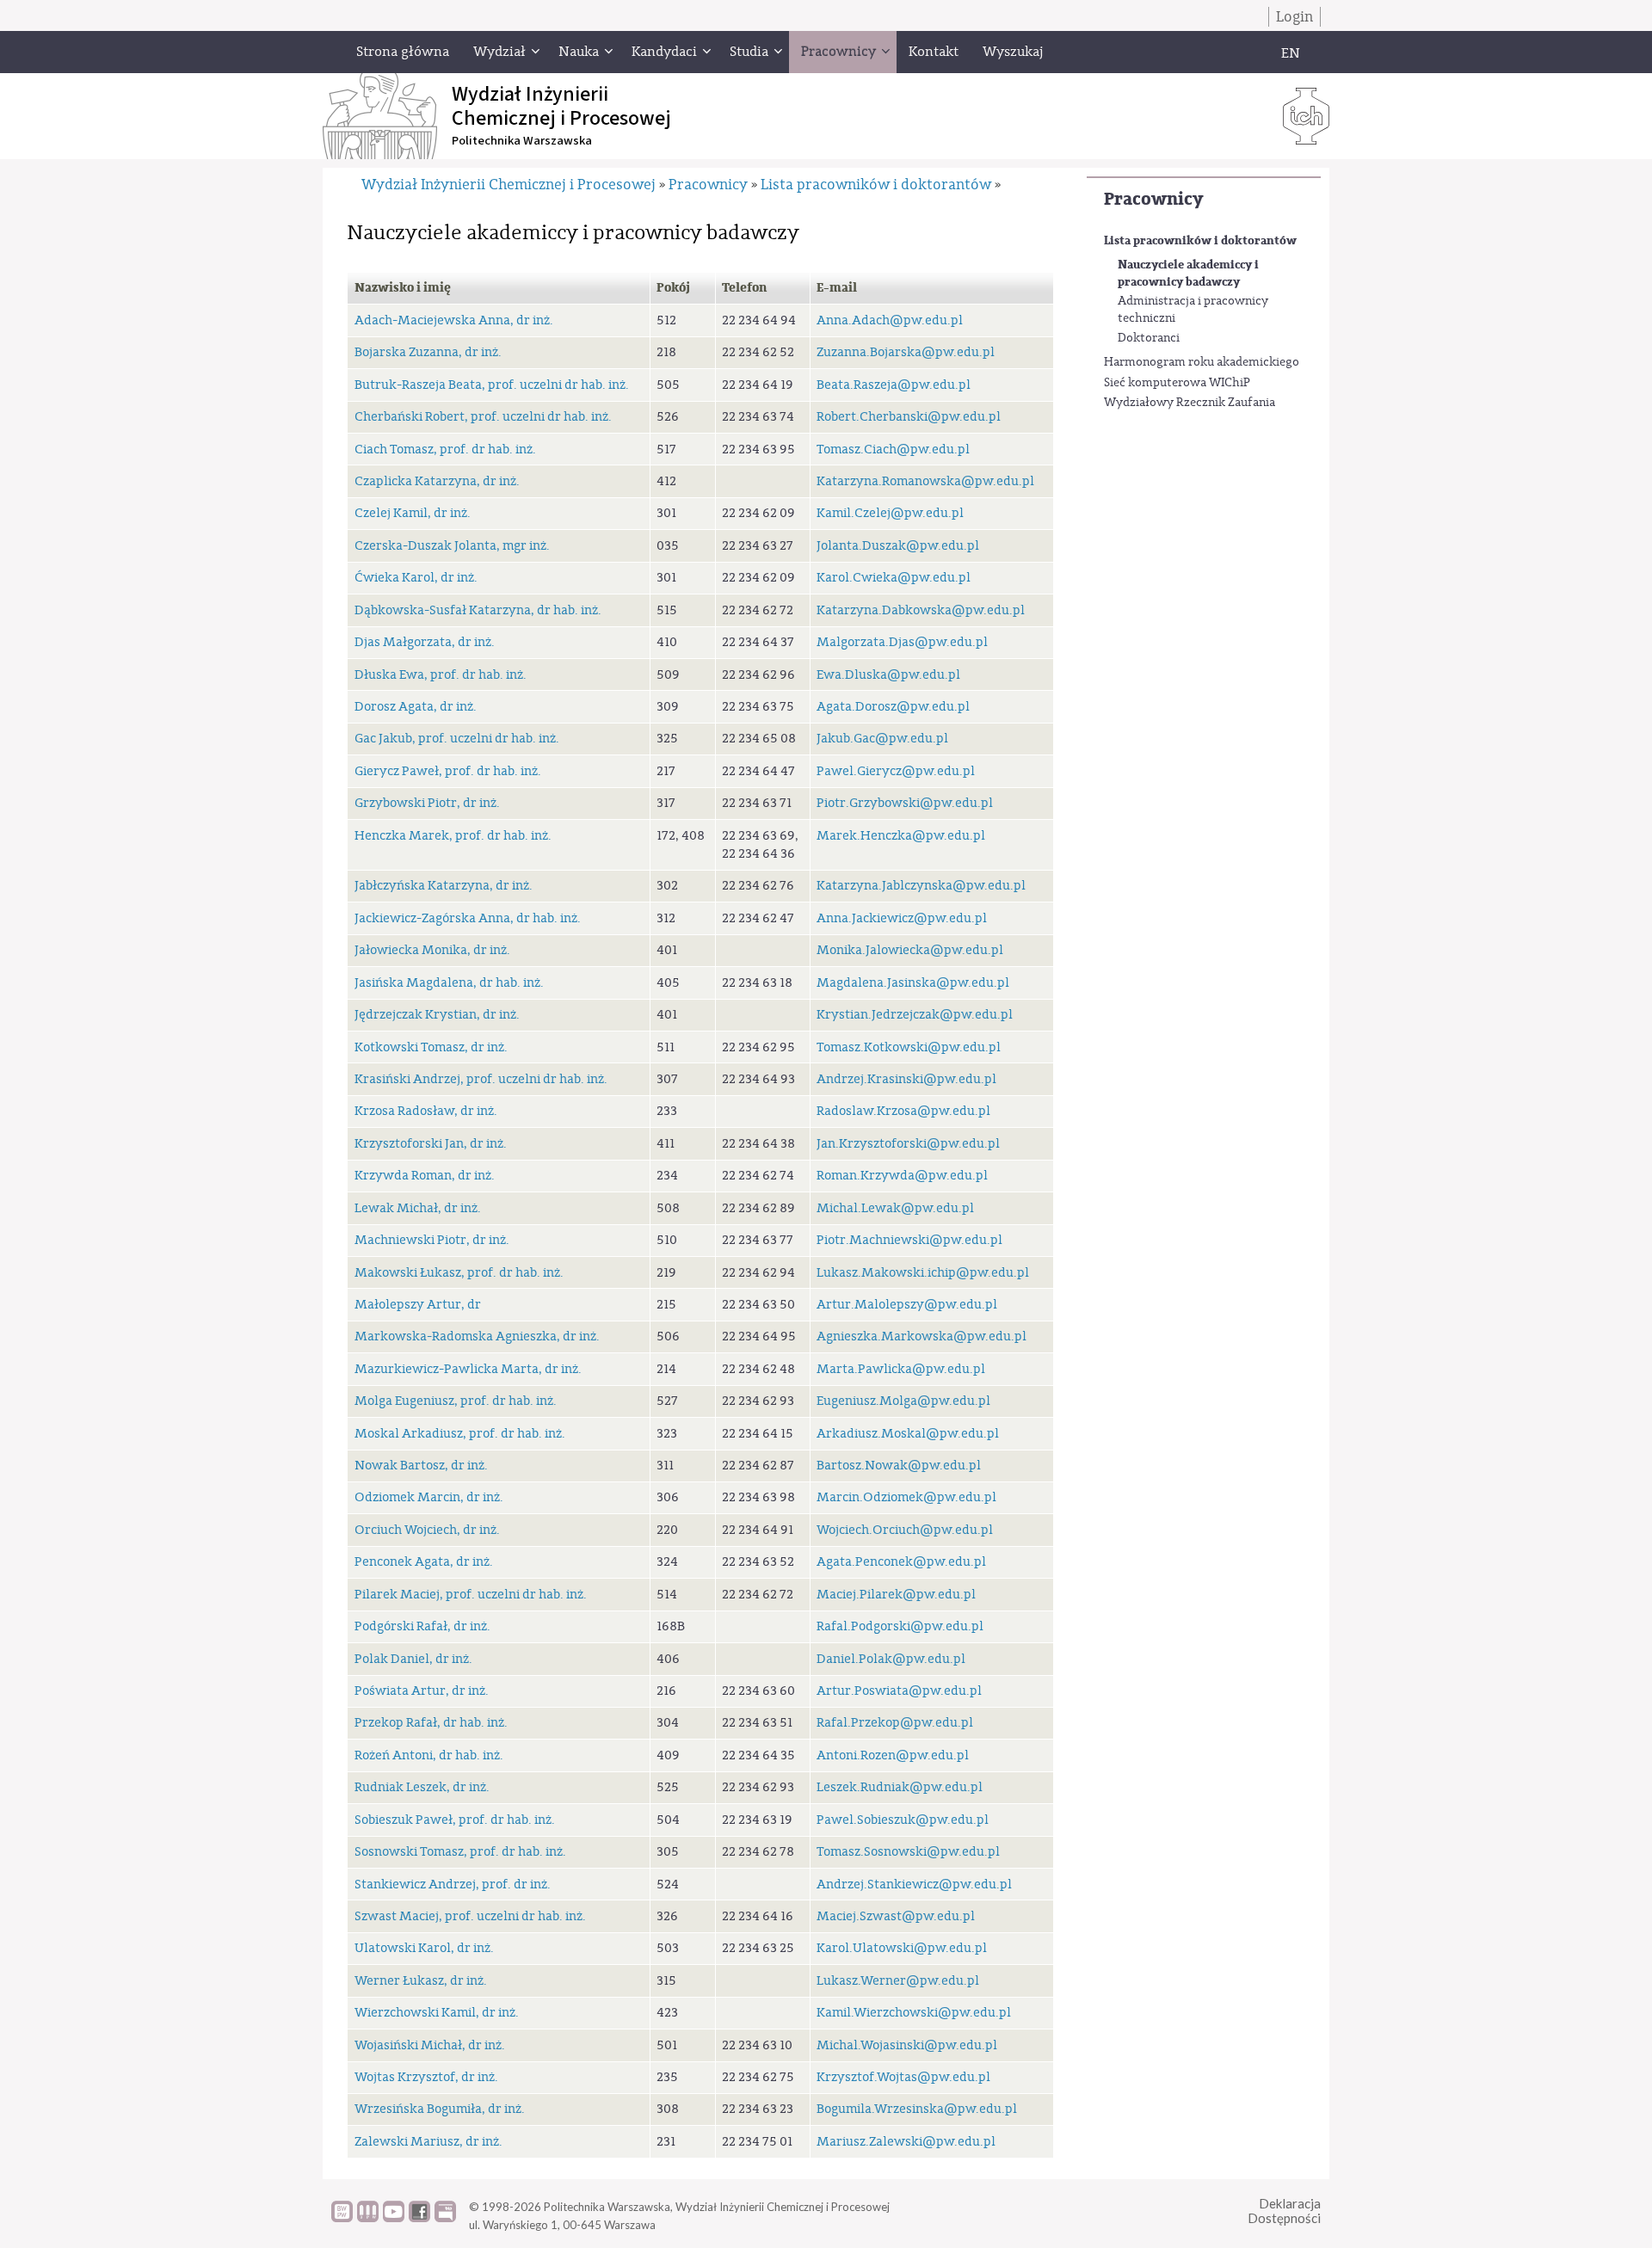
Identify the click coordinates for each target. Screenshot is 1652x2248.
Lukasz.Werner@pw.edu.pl (898, 1981)
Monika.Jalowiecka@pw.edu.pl (910, 950)
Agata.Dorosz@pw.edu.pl (893, 707)
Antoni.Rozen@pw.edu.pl (893, 1755)
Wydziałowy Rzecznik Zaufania (1190, 403)
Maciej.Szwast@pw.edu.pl (896, 1916)
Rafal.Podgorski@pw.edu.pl (900, 1626)
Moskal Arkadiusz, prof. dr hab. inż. (460, 1434)
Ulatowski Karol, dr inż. (424, 1948)
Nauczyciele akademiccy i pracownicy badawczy (1188, 273)
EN (1291, 53)
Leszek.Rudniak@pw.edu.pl (900, 1787)
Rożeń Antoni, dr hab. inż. (429, 1755)
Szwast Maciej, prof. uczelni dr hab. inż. (470, 1916)
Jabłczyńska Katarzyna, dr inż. (444, 886)
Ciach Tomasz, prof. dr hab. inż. (445, 450)
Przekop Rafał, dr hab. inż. (431, 1723)
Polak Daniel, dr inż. (413, 1659)
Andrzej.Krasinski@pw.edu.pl (906, 1079)
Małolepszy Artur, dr (418, 1305)
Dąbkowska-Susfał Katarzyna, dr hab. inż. (478, 610)
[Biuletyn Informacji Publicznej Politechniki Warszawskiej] (445, 2218)
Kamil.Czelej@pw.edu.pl (890, 513)
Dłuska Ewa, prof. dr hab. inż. (441, 675)
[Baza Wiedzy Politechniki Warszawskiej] (342, 2218)
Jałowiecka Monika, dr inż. (432, 950)
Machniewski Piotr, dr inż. (432, 1240)
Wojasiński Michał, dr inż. (430, 2045)
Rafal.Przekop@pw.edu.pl (895, 1723)
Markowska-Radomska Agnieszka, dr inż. (477, 1336)
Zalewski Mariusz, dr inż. (428, 2142)
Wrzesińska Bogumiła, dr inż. (440, 2109)
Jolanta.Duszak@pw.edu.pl (898, 546)
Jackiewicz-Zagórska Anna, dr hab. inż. (468, 918)
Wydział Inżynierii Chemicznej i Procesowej (509, 185)
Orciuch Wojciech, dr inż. (427, 1530)
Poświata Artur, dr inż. (422, 1691)
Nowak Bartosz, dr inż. (421, 1466)
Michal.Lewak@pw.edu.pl (895, 1208)
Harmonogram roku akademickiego (1202, 362)
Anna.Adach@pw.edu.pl (890, 320)
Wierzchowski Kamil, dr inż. (437, 2013)
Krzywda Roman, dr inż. (425, 1176)
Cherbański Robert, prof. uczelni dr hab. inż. (483, 417)
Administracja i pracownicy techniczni (1193, 310)
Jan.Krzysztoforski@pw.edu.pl (908, 1144)
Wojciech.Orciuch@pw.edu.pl (905, 1530)
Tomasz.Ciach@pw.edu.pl (893, 450)
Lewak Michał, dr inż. (418, 1208)
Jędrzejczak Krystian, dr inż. (437, 1015)
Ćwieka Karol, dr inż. (416, 578)
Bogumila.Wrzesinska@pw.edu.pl (917, 2109)
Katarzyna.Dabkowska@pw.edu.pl (921, 610)
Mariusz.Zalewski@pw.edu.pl (906, 2142)
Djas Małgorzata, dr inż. (425, 642)
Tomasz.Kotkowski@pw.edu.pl (909, 1047)
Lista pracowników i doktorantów (1200, 240)
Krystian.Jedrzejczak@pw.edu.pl (915, 1015)
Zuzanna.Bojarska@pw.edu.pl (906, 352)
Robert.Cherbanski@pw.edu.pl (909, 417)
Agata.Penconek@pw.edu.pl (901, 1562)
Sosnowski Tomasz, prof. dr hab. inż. (460, 1852)
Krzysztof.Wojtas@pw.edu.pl (903, 2077)
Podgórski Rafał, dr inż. (422, 1626)
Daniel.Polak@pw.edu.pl (891, 1659)
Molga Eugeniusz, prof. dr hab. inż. (456, 1401)
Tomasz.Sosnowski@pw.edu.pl (908, 1852)
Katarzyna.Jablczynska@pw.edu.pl (921, 886)
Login (1294, 17)
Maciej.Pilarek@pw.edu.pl (896, 1595)
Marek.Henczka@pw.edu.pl (901, 836)
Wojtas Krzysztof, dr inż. (426, 2077)
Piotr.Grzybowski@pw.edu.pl (905, 803)
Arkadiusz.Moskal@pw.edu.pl (908, 1434)
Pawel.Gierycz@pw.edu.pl (896, 771)
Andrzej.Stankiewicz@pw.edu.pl (914, 1885)
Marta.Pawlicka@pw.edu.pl (901, 1369)
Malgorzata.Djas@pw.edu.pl (902, 642)
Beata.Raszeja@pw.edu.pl (894, 385)
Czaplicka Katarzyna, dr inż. (437, 481)
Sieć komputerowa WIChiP (1177, 383)
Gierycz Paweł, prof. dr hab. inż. (448, 771)
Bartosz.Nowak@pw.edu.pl (899, 1466)
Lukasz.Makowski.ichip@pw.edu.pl (923, 1273)
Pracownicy (1153, 199)
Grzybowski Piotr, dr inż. (427, 803)
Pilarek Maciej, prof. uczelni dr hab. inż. (471, 1595)
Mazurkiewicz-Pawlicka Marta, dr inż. (468, 1369)
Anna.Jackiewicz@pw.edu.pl (902, 918)
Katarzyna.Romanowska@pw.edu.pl (925, 481)
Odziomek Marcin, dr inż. (429, 1497)
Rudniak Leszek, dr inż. (422, 1787)
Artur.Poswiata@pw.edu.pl (899, 1691)
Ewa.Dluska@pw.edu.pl (888, 675)
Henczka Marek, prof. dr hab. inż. (453, 836)
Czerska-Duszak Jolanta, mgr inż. (452, 546)
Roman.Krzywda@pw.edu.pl (902, 1176)
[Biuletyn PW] (368, 2218)
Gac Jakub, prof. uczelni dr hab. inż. (457, 739)
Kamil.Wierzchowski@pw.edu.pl (914, 2013)
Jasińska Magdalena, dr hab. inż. (449, 983)
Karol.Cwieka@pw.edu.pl (894, 578)
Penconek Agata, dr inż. (424, 1562)
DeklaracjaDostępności (1284, 2211)
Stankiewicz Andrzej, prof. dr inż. (453, 1885)
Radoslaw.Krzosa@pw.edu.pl (903, 1111)
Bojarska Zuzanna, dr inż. (428, 352)
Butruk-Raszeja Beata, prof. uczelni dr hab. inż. (492, 385)
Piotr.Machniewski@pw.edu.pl (909, 1240)
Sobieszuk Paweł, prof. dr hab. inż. (455, 1820)
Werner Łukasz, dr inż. (421, 1981)
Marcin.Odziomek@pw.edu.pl (906, 1497)
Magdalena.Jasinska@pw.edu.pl (913, 983)
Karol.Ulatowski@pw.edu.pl (902, 1948)
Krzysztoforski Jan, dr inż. (431, 1144)
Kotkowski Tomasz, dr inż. (431, 1047)
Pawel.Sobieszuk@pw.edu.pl (903, 1820)
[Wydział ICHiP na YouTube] (394, 2218)
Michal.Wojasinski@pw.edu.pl (907, 2045)
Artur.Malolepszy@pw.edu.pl (907, 1305)
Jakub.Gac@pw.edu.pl (882, 739)
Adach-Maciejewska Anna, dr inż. (454, 320)
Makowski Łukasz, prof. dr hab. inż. (459, 1273)
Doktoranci (1149, 338)
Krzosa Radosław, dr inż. (426, 1111)
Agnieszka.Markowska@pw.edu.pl (922, 1336)
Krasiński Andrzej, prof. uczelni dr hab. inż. (481, 1079)
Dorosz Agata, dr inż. (416, 707)
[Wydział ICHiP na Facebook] (419, 2218)
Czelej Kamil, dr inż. (413, 513)
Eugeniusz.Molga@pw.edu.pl (903, 1401)
